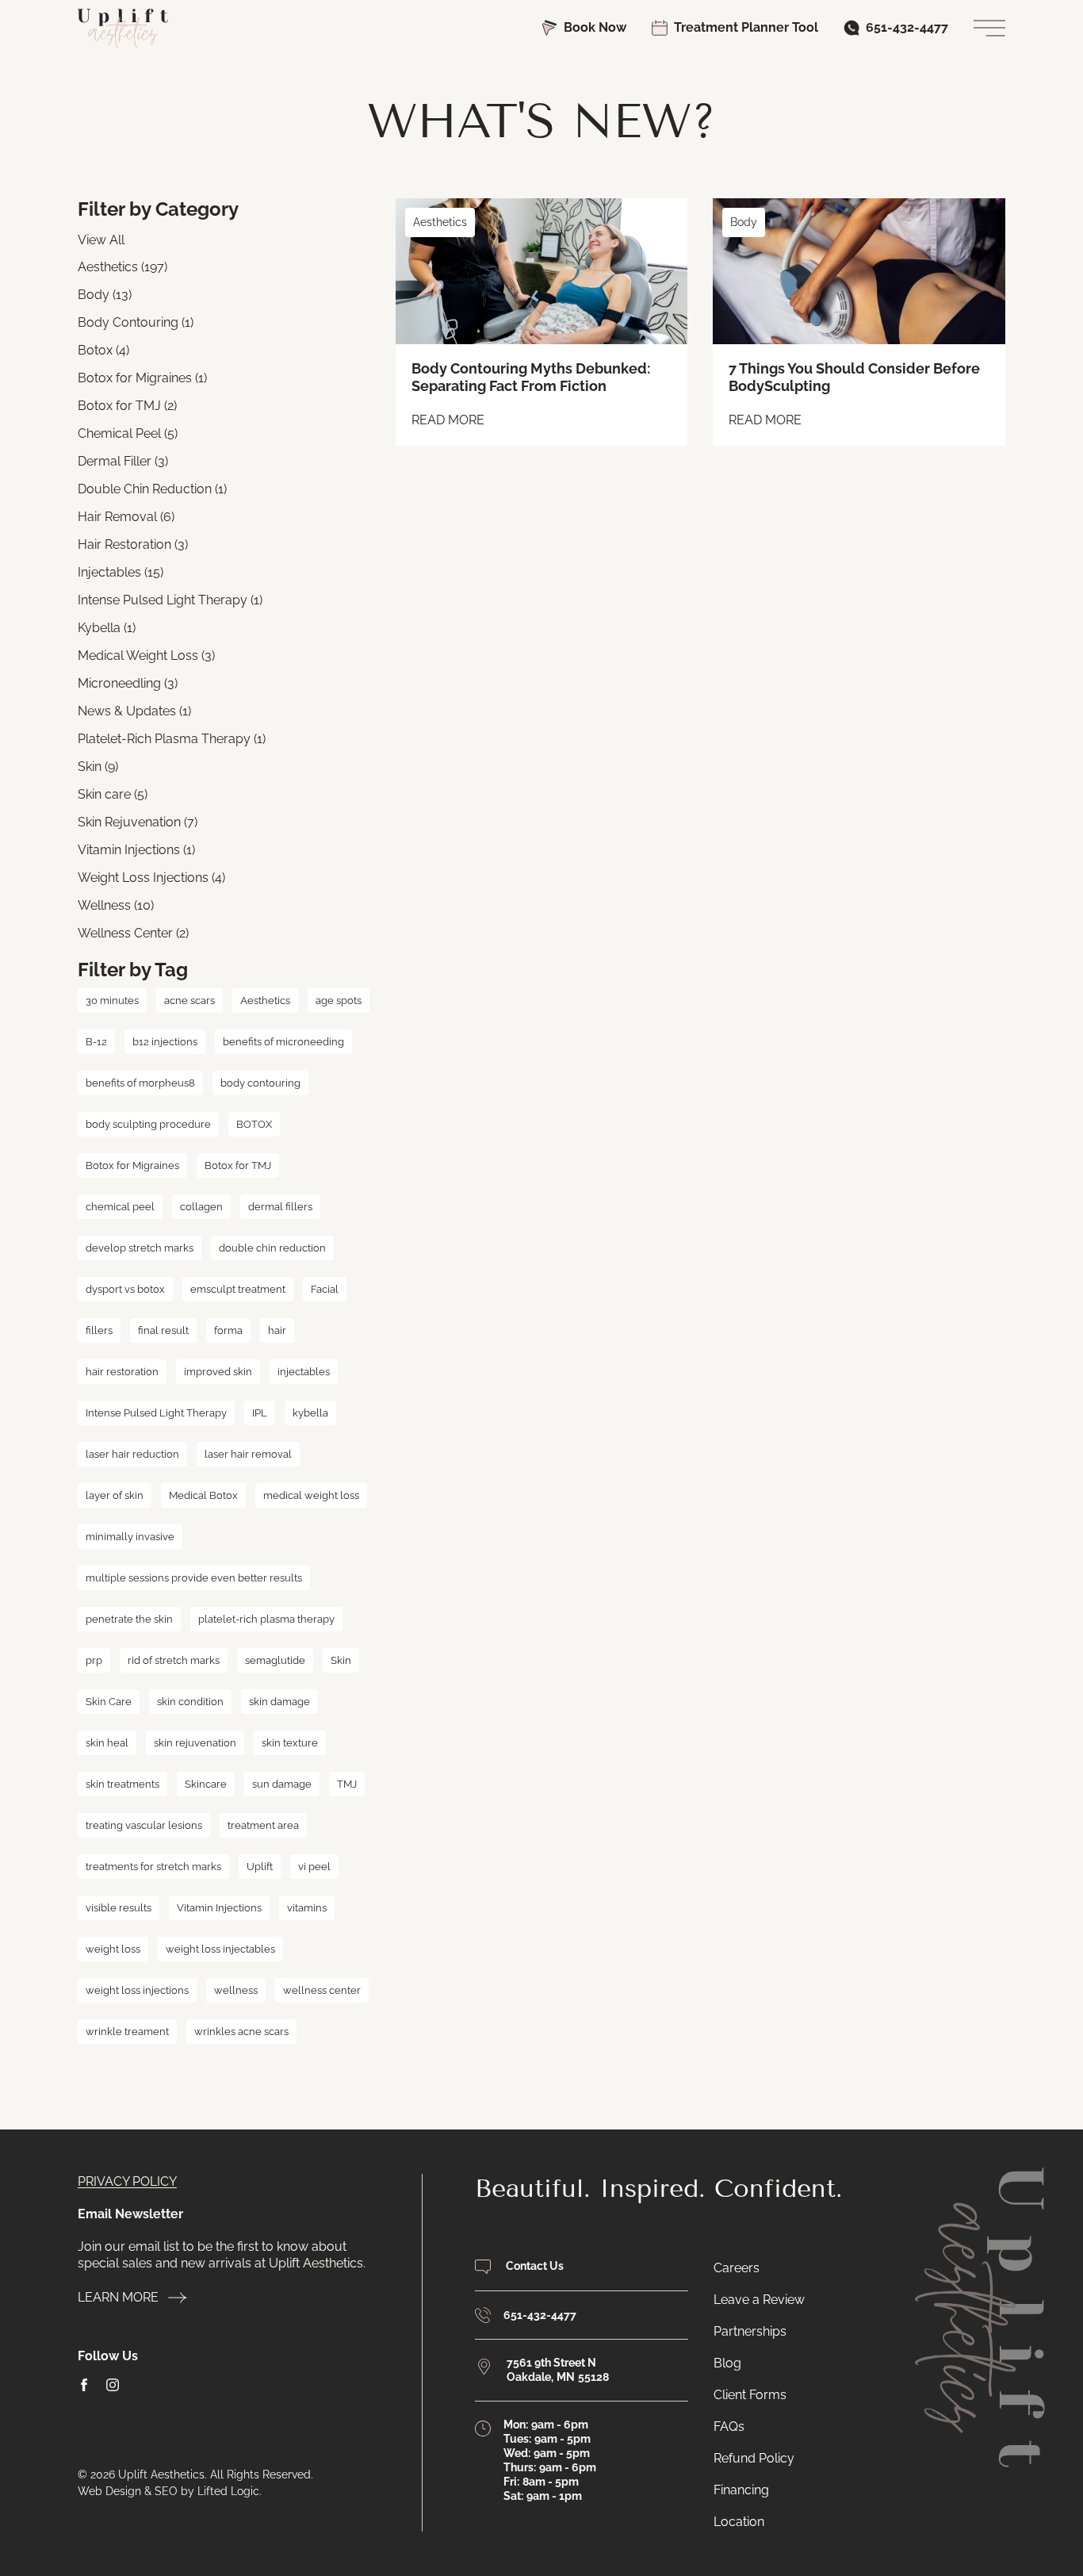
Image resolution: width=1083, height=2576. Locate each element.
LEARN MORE (118, 2297)
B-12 (96, 1042)
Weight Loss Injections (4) (151, 878)
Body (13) (105, 295)
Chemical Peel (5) (128, 433)
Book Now (595, 27)
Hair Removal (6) (126, 517)
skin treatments (122, 1784)
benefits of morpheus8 (140, 1083)
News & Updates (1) (134, 711)
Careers (737, 2268)
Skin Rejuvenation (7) (138, 822)
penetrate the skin (129, 1619)
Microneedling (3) (128, 683)
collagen (201, 1207)
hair (277, 1330)
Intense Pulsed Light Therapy (156, 1413)
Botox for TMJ (238, 1165)
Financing (741, 2490)
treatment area (263, 1825)
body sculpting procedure (148, 1124)
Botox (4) (103, 350)
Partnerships (750, 2331)
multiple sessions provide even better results (194, 1578)
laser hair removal (248, 1454)
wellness (236, 1990)
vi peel (314, 1867)
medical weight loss (311, 1495)
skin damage (279, 1702)
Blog (727, 2363)
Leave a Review (759, 2300)
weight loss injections (137, 1990)
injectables (304, 1372)
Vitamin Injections (219, 1908)
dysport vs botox (125, 1289)
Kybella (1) (107, 628)
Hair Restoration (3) (133, 544)
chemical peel (120, 1207)
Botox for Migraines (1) (142, 378)
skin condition (190, 1702)
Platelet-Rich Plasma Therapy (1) (172, 739)
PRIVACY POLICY (127, 2181)
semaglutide (275, 1660)
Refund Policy (754, 2458)
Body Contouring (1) (136, 322)
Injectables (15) (121, 572)
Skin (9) (98, 767)
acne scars (189, 1000)
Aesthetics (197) (122, 267)
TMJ (347, 1784)
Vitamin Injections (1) (136, 850)
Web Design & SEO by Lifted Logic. (170, 2491)
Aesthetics (265, 1000)
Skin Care (109, 1702)
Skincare (206, 1784)
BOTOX (254, 1124)
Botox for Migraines (132, 1165)
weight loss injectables (220, 1949)
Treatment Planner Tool (746, 27)
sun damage (282, 1784)
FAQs (729, 2426)
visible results (119, 1908)
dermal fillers (280, 1207)
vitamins (307, 1908)
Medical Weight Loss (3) (146, 655)
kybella (310, 1413)
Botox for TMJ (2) (127, 406)
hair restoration (122, 1372)
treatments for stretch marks (153, 1867)
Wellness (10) (116, 905)
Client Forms (750, 2395)
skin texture (290, 1743)
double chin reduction (272, 1248)
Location (739, 2522)
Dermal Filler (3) (123, 461)
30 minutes (112, 1000)
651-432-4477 (907, 27)
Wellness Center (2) (133, 933)
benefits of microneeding (283, 1042)
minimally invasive (130, 1537)
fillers (99, 1330)
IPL (260, 1413)
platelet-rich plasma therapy (266, 1619)
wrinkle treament (127, 2032)
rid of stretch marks (174, 1660)
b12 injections (165, 1042)
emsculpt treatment (238, 1289)
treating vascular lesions (144, 1825)
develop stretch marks (140, 1248)
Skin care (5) (113, 794)
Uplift (260, 1867)
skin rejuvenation (195, 1743)
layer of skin (115, 1495)
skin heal (107, 1743)
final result (163, 1330)
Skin (341, 1660)
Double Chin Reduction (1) (152, 489)
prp (94, 1660)
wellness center (322, 1990)
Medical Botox (203, 1495)
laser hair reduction (132, 1454)
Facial (325, 1289)
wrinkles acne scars (241, 2032)
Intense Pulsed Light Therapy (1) (170, 600)
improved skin (218, 1372)
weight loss (113, 1949)
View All (101, 240)
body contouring (260, 1083)
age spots (339, 1000)
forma (228, 1330)
